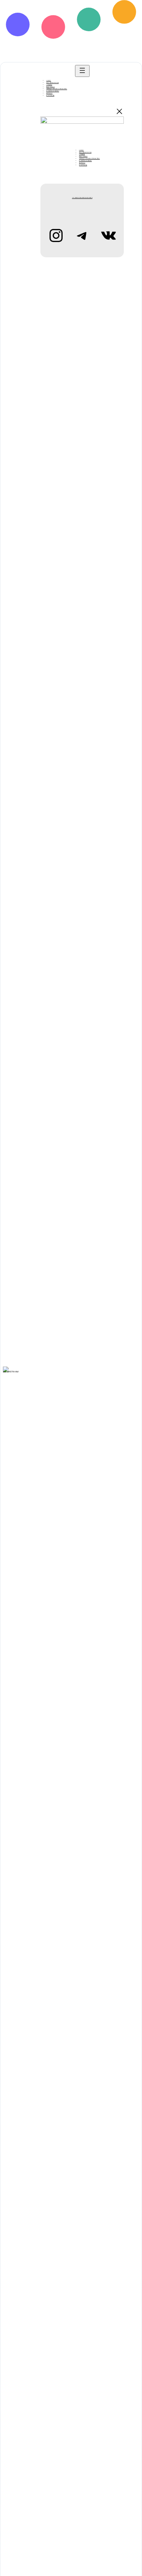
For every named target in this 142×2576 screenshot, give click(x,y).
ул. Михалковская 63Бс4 (82, 198)
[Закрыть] (119, 111)
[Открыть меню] (82, 71)
